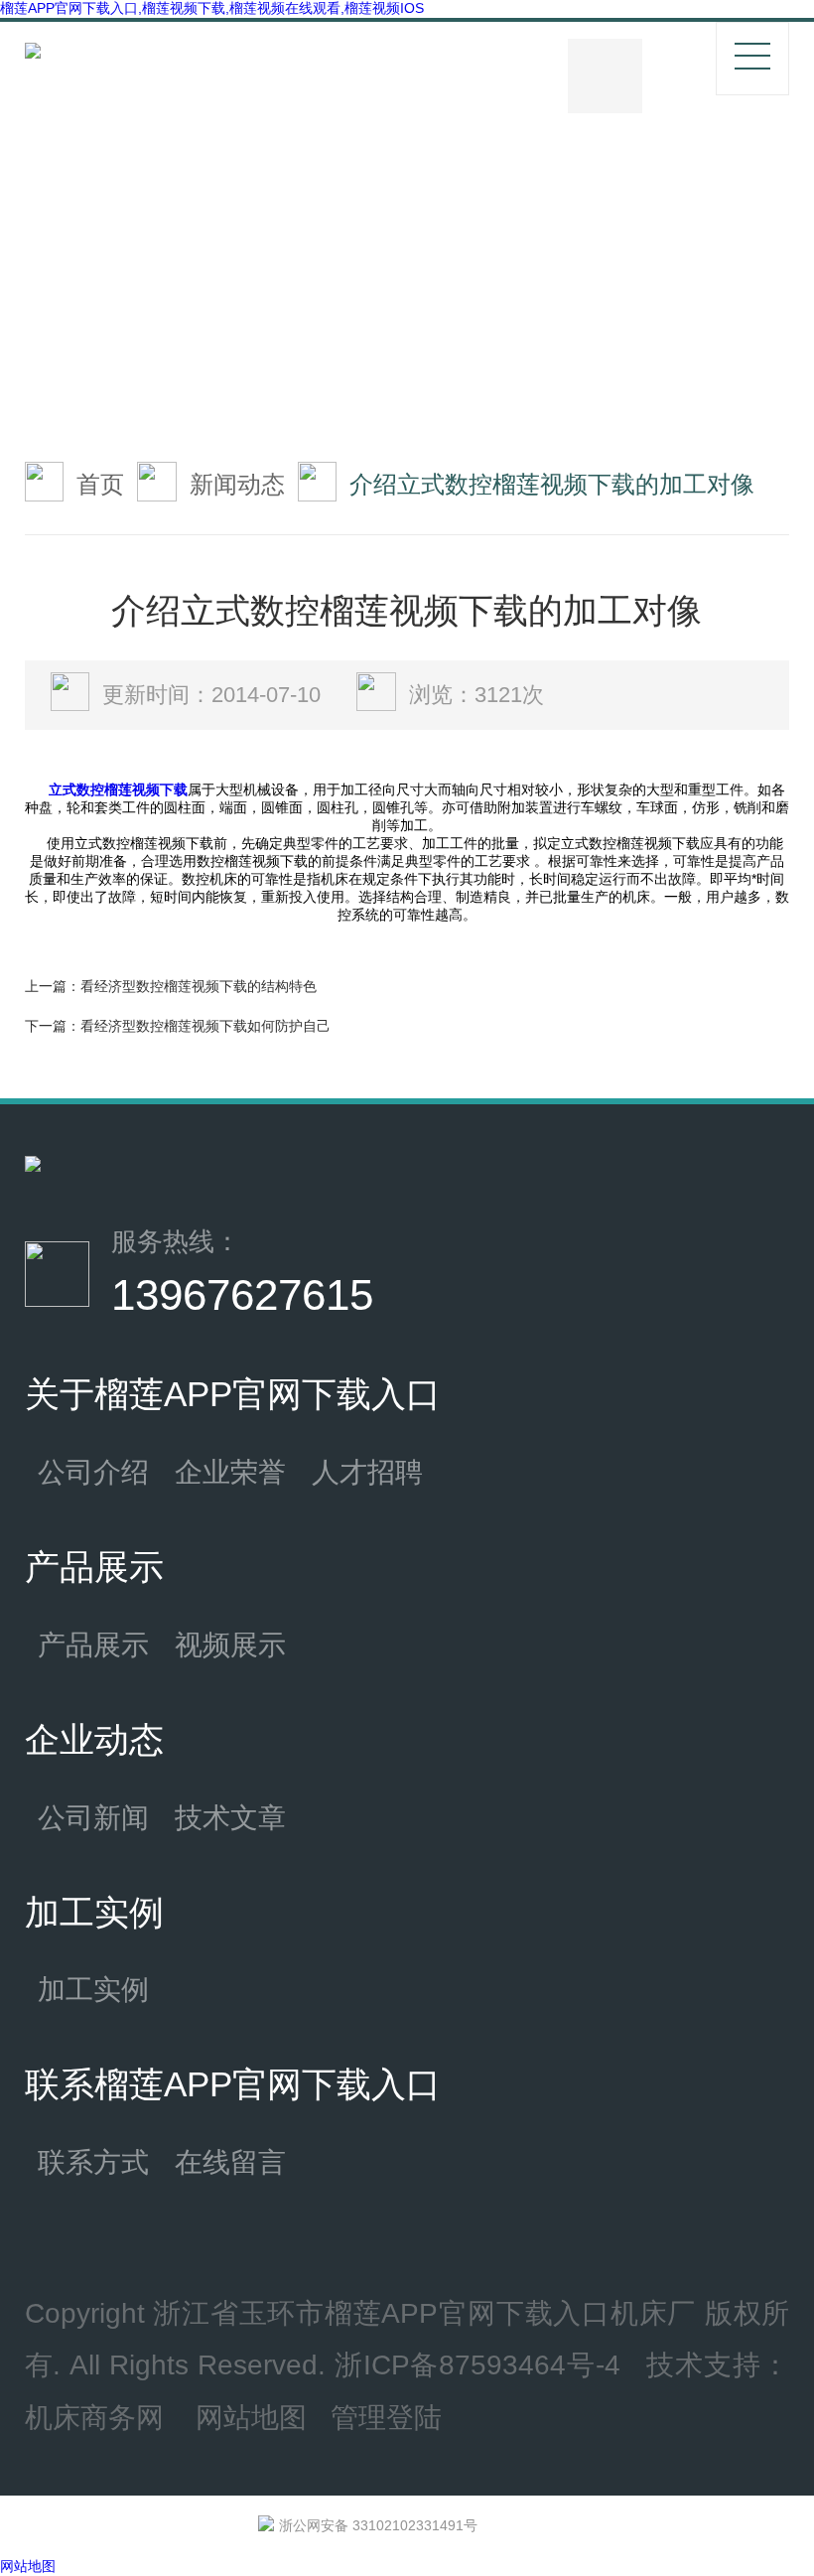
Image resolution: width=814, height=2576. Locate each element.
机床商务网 (94, 2417)
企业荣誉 (230, 1472)
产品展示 (93, 1645)
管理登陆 (386, 2417)
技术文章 (230, 1817)
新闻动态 (237, 484)
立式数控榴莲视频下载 (118, 789)
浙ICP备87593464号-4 (477, 2364)
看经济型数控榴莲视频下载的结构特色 (199, 986)
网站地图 (251, 2417)
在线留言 (230, 2162)
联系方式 (93, 2162)
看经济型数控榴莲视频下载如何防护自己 (205, 1026)
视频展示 (230, 1645)
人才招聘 (367, 1472)
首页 (100, 484)
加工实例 (93, 1989)
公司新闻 (93, 1817)
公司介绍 (93, 1472)
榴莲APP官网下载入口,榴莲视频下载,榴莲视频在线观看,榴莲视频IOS (212, 8)
